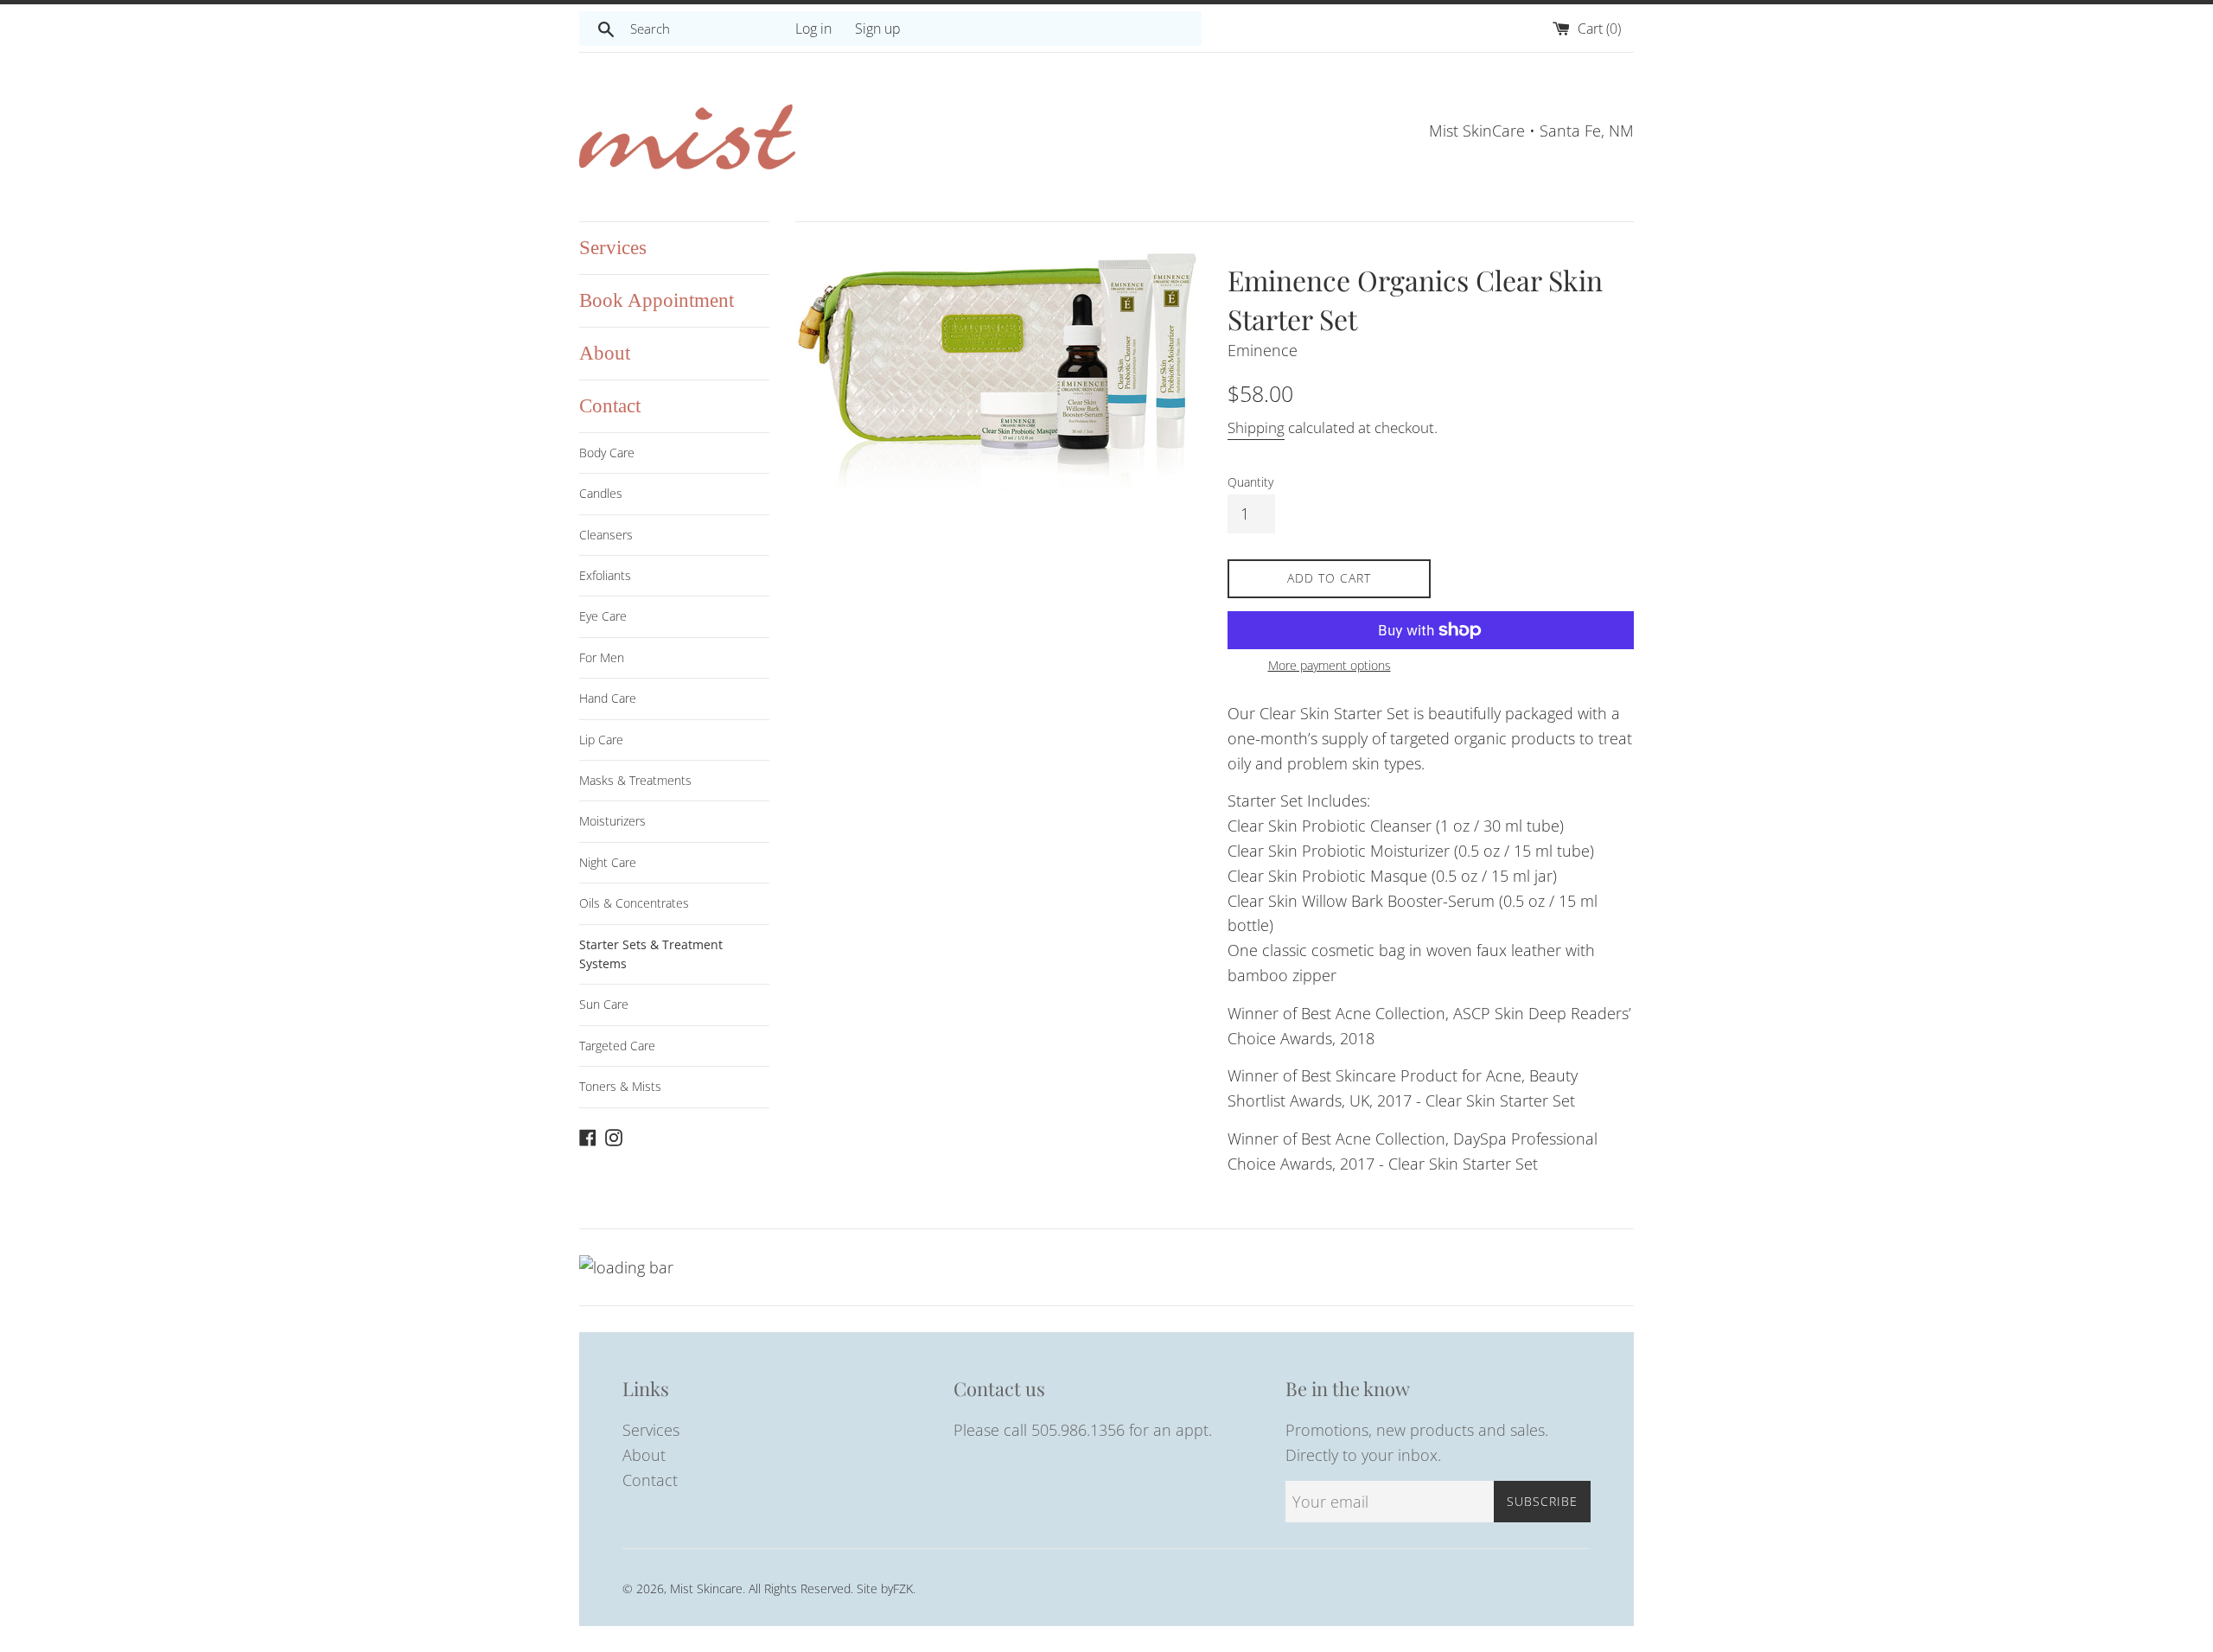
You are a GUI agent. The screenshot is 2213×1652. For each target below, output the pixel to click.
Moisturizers (612, 821)
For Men (602, 657)
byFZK (897, 1588)
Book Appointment (657, 300)
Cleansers (606, 535)
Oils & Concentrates (634, 903)
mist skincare (706, 1588)
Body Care (607, 453)
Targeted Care (617, 1046)
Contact (610, 406)
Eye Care (603, 616)
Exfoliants (605, 575)
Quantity (1250, 482)
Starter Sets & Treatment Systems (651, 954)
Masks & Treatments (635, 780)
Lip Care (601, 740)
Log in (813, 29)
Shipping (1256, 427)
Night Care (608, 862)
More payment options (1330, 665)
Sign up (878, 29)
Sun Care (604, 1004)
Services (613, 248)
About (605, 353)
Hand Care (608, 698)
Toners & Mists (620, 1086)
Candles (601, 493)
